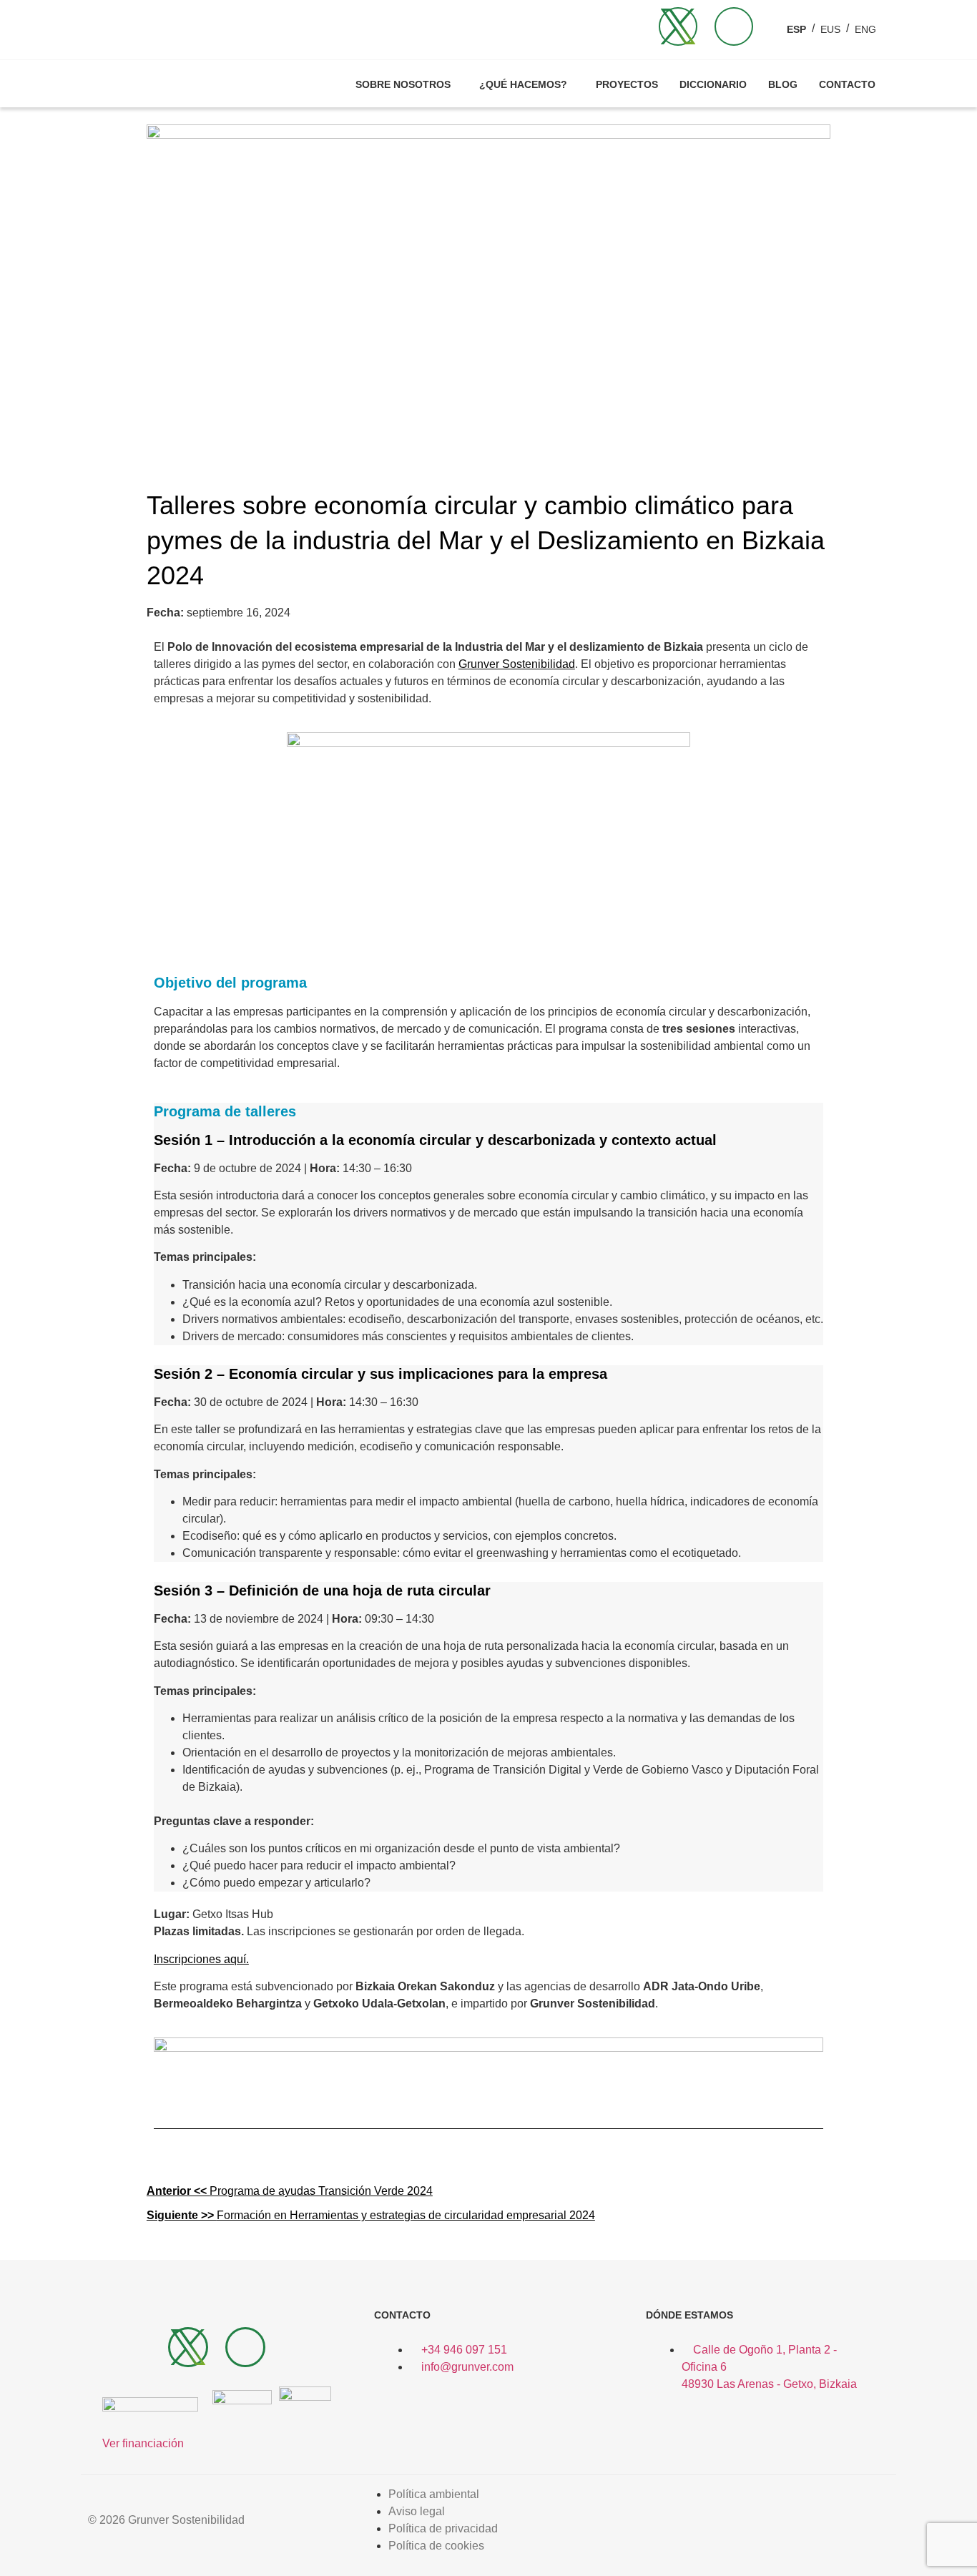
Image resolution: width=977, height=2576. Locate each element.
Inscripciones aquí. (201, 1959)
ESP (796, 29)
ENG (865, 29)
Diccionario (713, 84)
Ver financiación (143, 2443)
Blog (783, 84)
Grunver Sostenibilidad (517, 664)
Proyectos (627, 84)
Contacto (847, 84)
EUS (830, 29)
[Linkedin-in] (734, 26)
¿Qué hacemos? (523, 84)
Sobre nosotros (403, 84)
